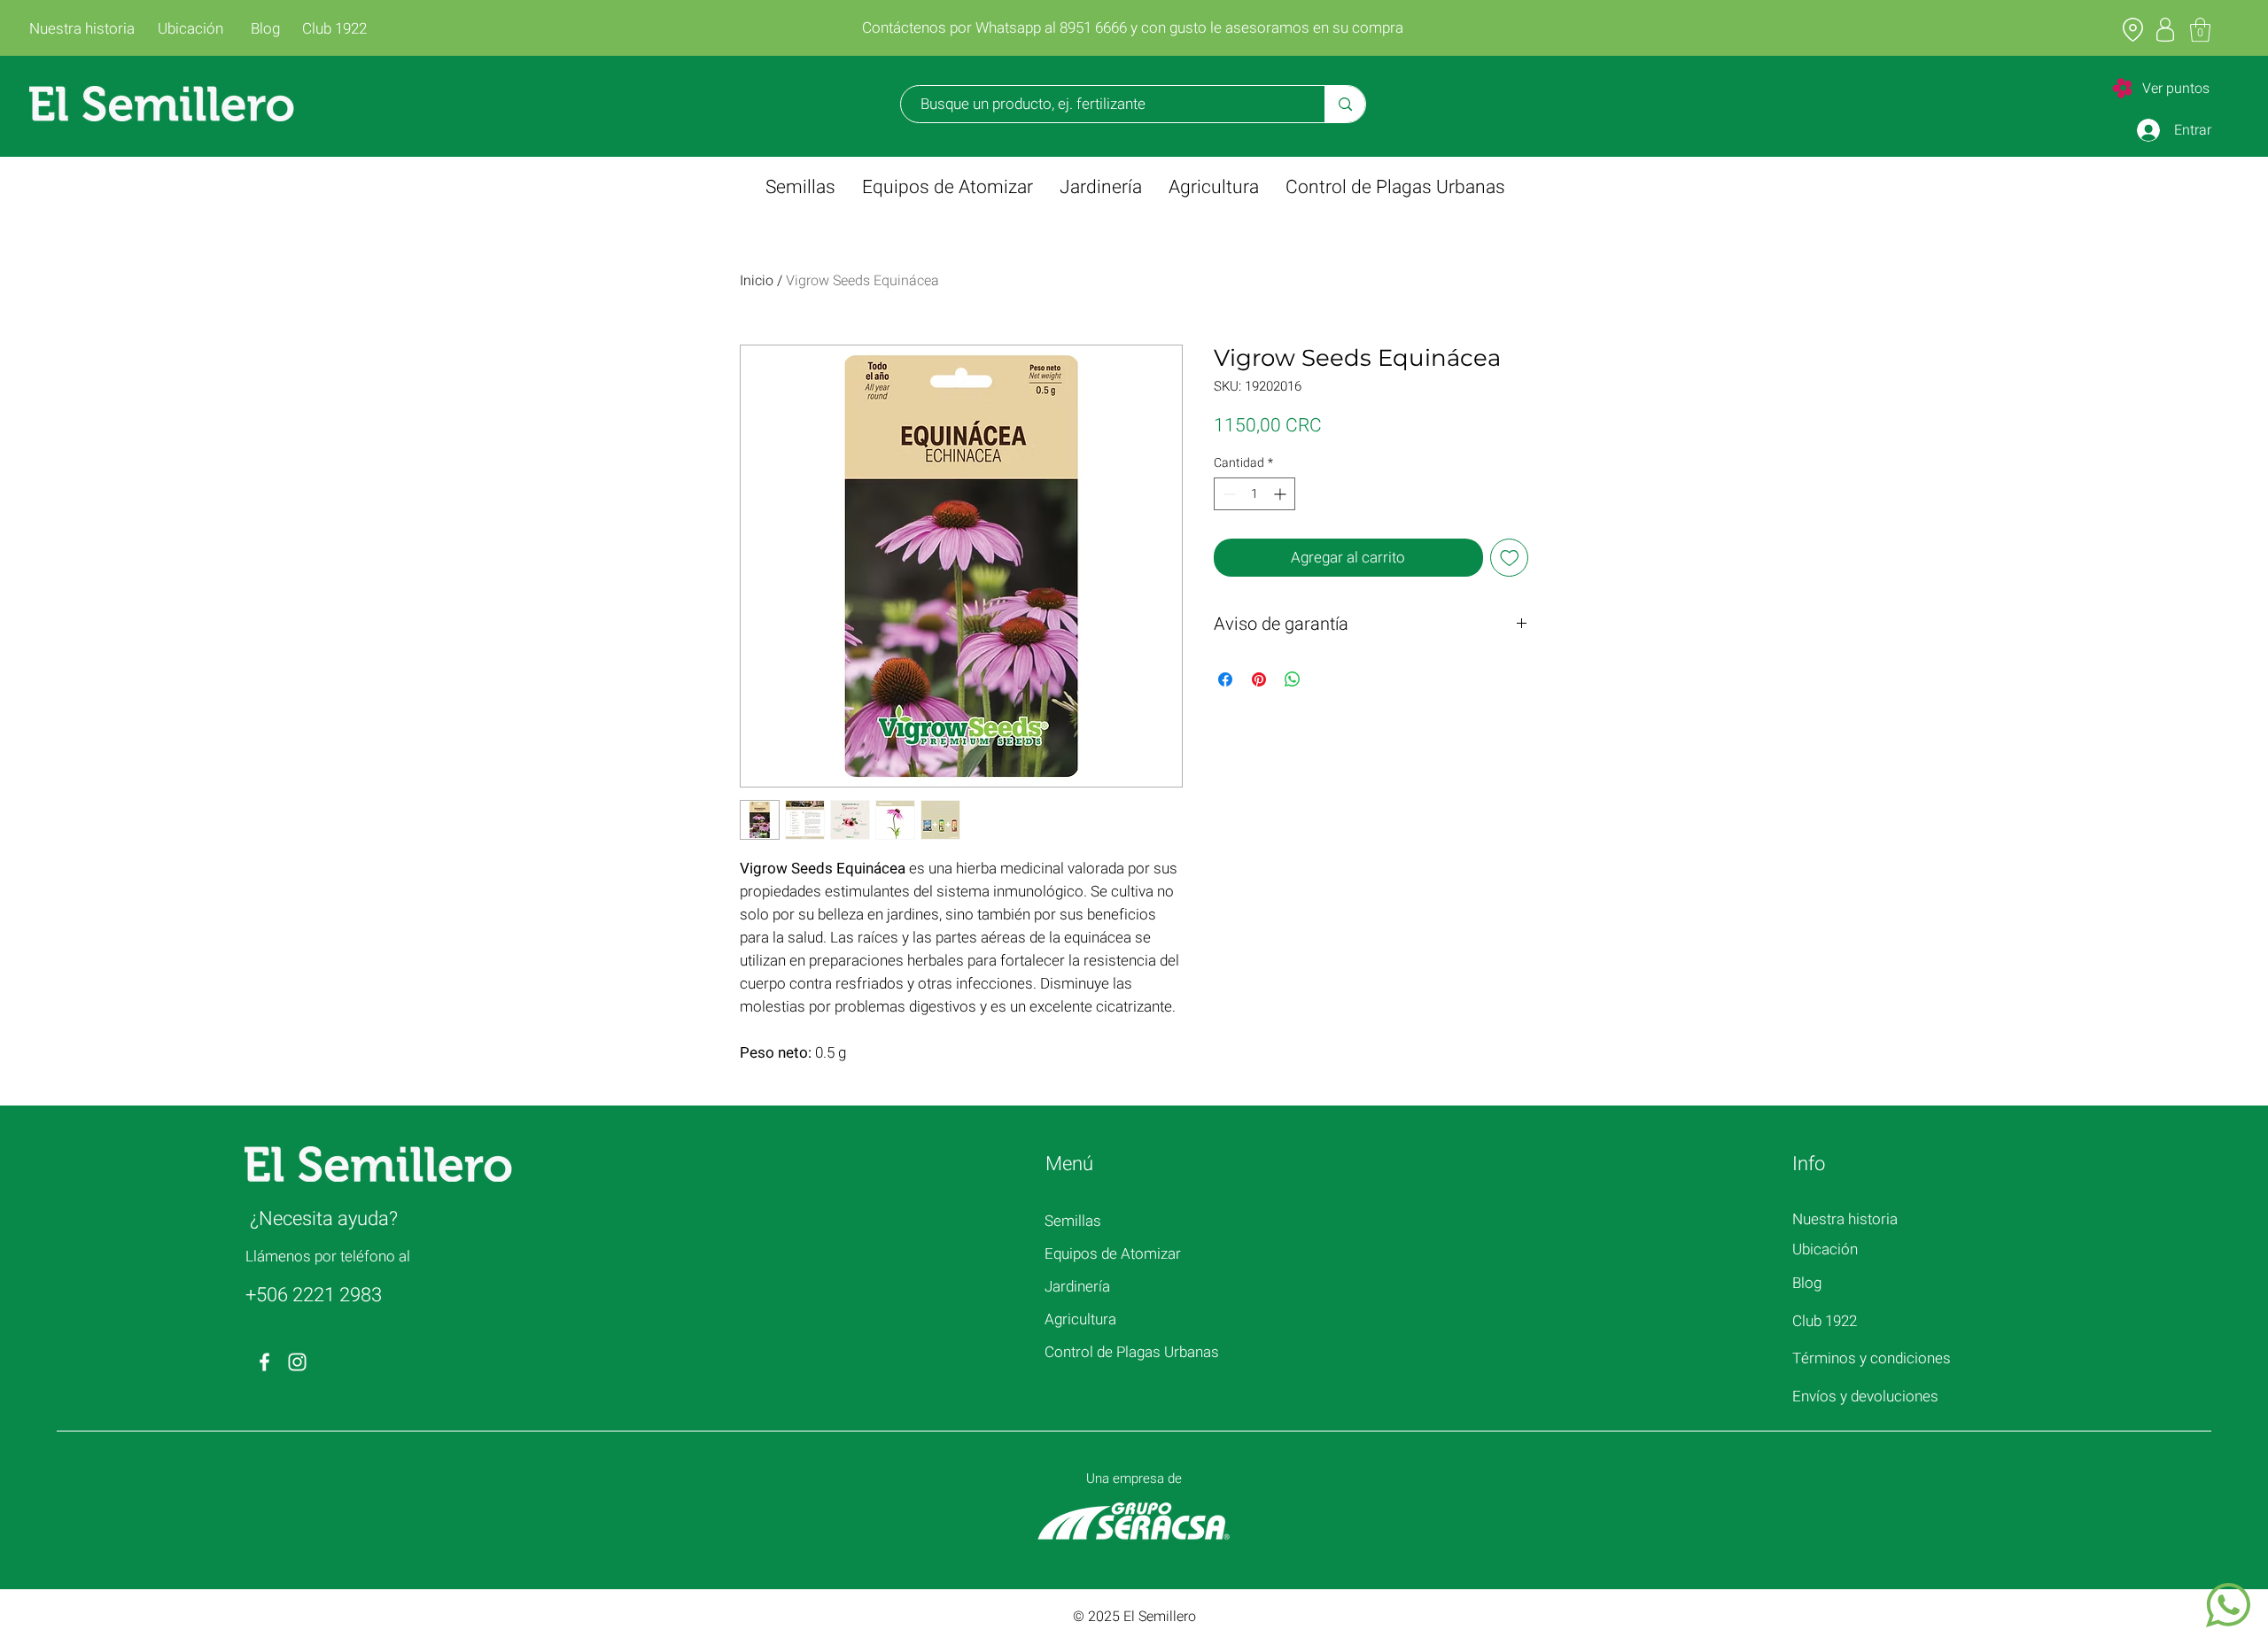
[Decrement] (1227, 494)
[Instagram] (297, 1362)
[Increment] (1282, 494)
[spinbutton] (1254, 494)
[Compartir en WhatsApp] (1293, 679)
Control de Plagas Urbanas (1132, 1352)
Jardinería (1077, 1287)
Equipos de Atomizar (1113, 1254)
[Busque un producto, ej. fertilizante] (1345, 104)
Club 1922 (1825, 1321)
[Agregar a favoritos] (1510, 558)
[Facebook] (264, 1362)
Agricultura (1080, 1319)
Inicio (757, 281)
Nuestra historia (1845, 1219)
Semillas (1073, 1221)
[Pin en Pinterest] (1259, 679)
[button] (2200, 30)
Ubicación (1825, 1249)
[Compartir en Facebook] (1225, 679)
